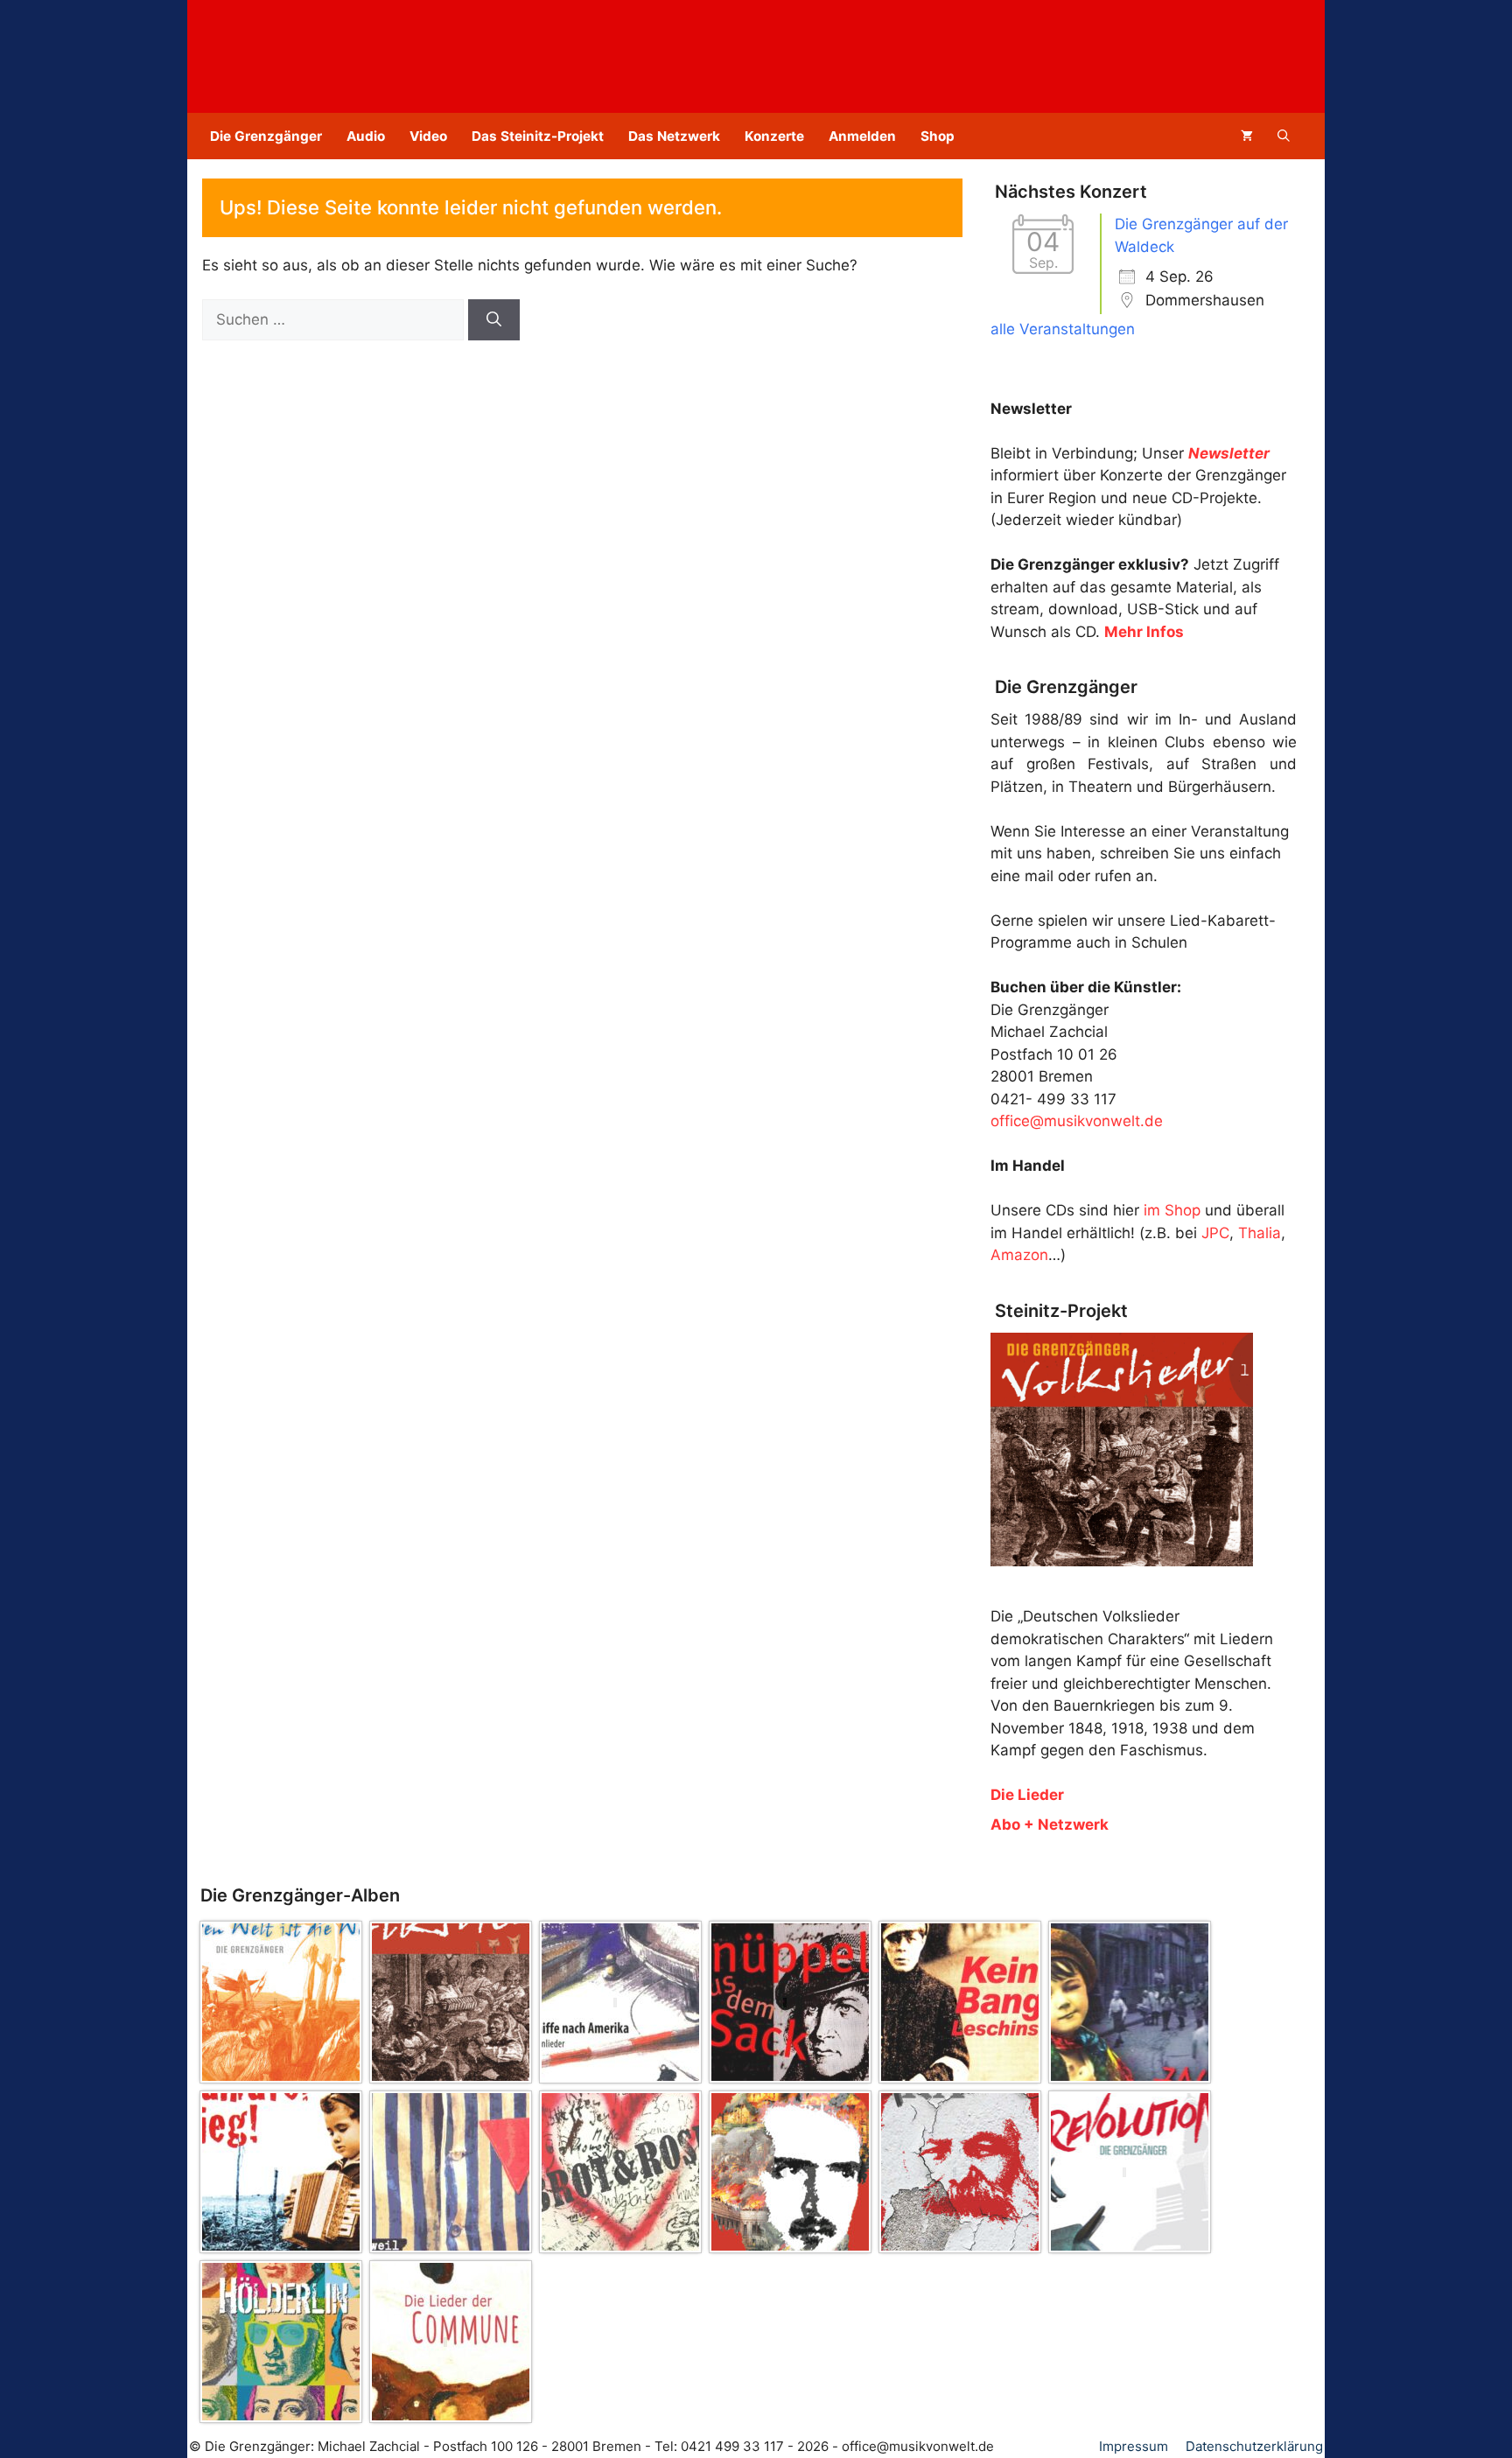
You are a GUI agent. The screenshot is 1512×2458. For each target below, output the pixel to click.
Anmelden (862, 136)
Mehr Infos (1144, 632)
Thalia (1260, 1233)
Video (428, 136)
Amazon (1019, 1255)
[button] (1284, 136)
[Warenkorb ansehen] (1247, 136)
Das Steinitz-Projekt (538, 136)
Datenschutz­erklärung (1254, 2446)
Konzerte (774, 136)
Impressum (1134, 2446)
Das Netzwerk (674, 136)
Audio (366, 136)
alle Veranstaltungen (1063, 329)
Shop (938, 136)
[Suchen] (494, 320)
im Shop (1172, 1210)
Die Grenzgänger (266, 136)
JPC (1215, 1233)
